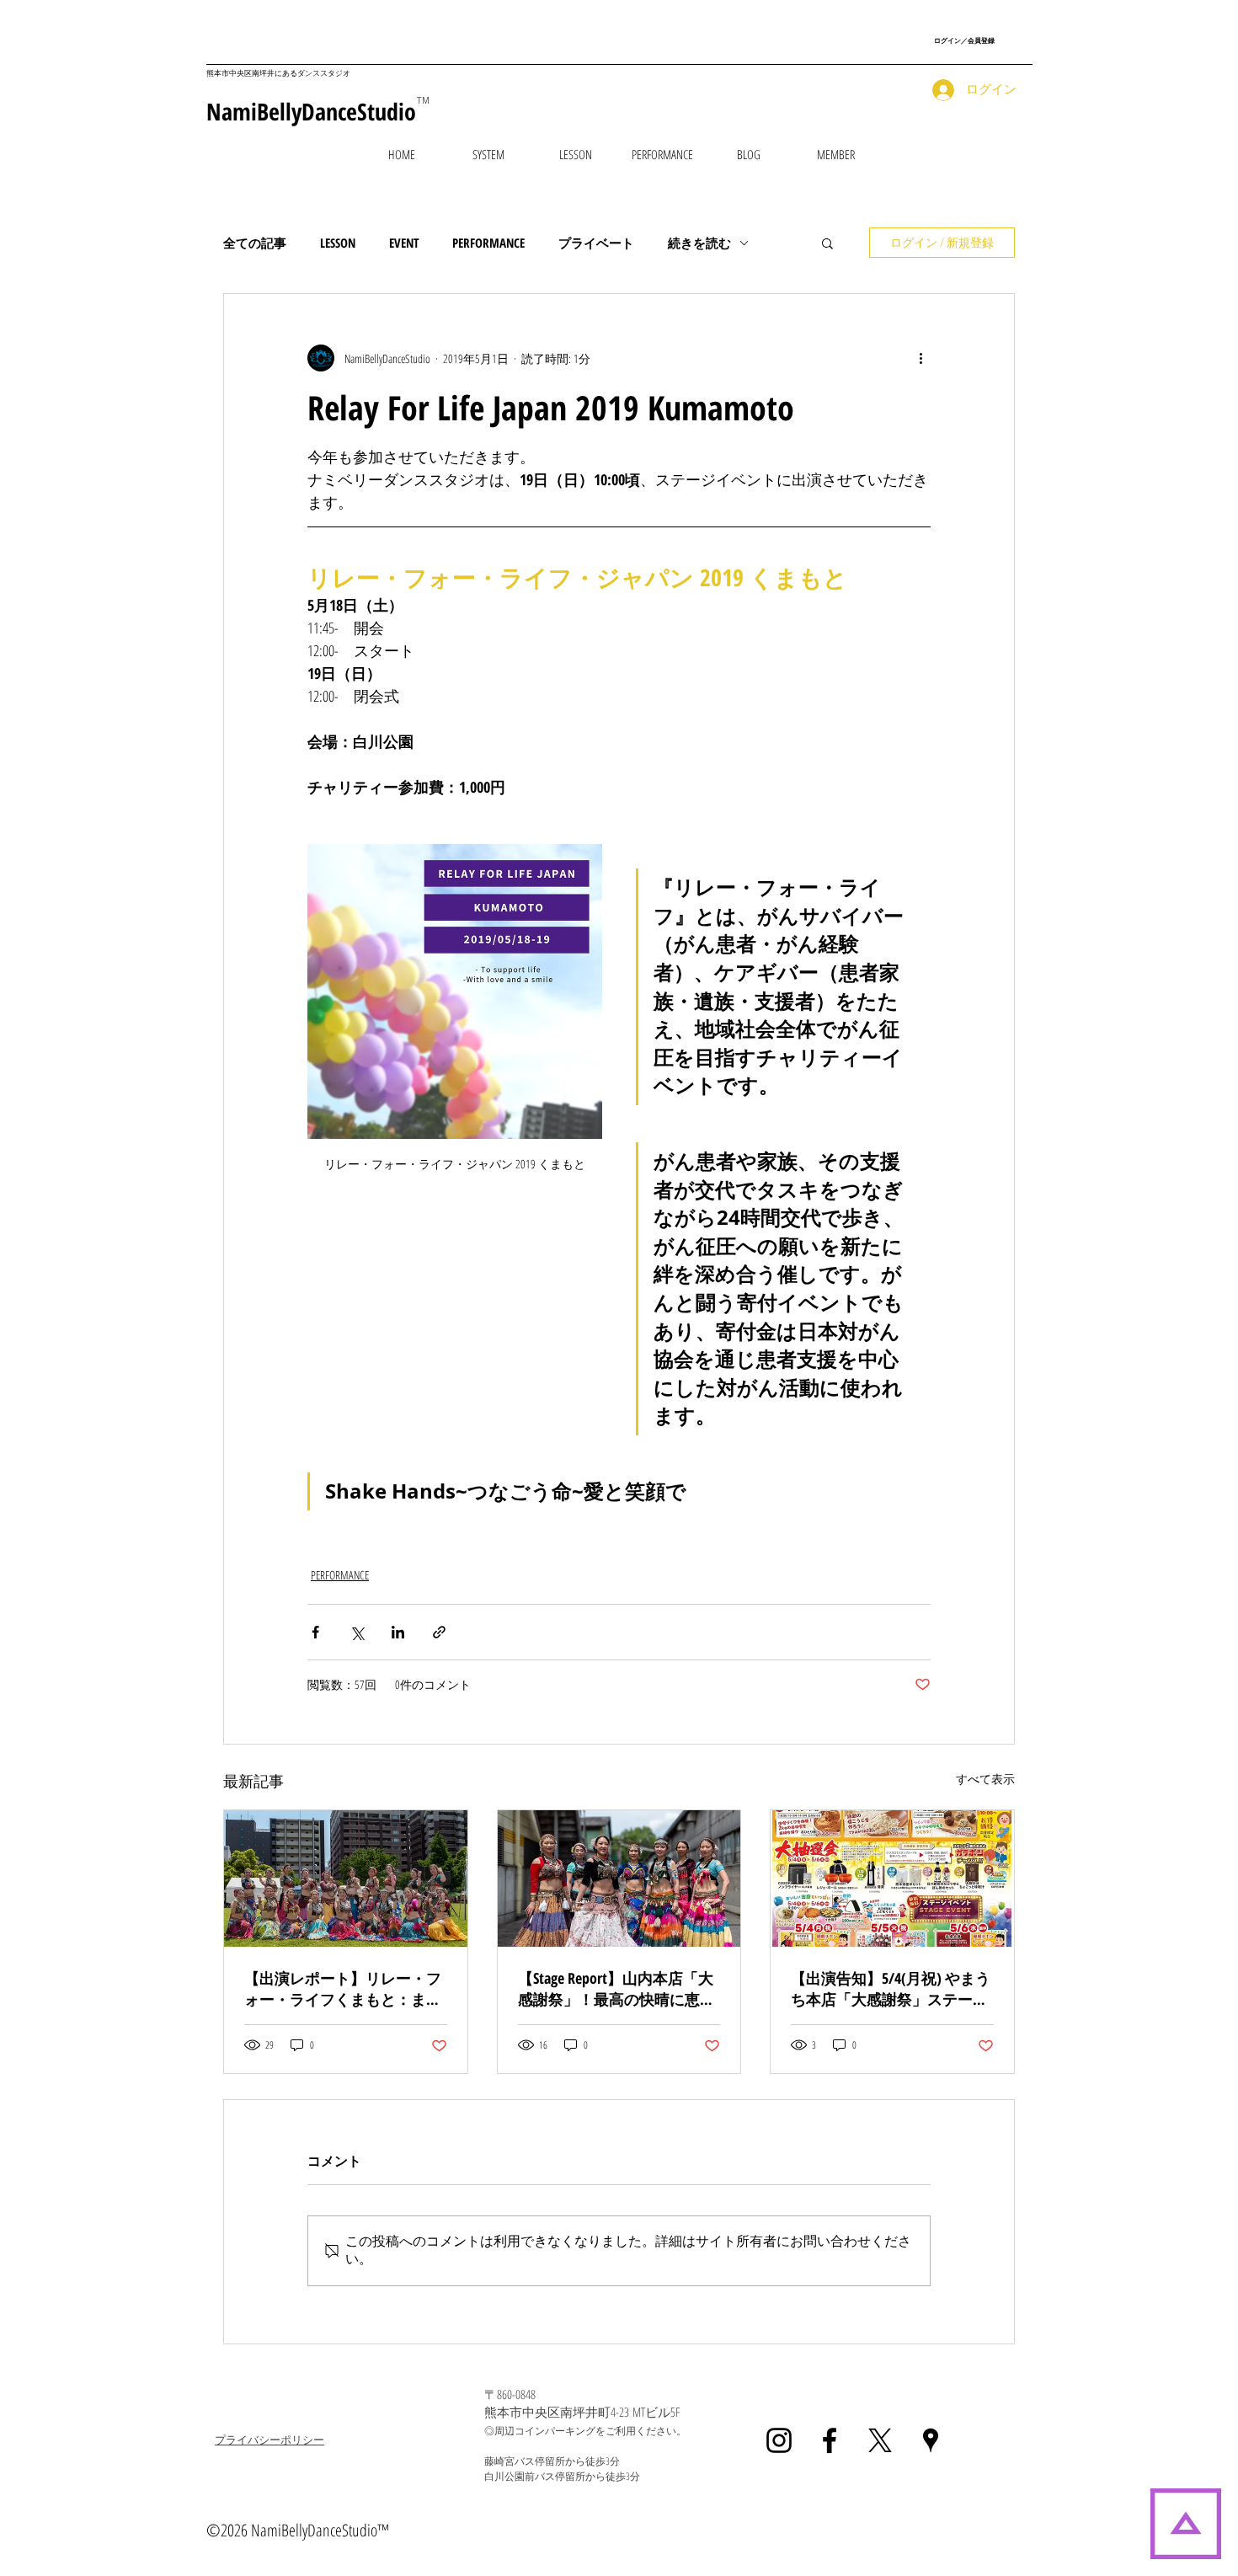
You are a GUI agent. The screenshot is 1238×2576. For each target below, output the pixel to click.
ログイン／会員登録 (964, 40)
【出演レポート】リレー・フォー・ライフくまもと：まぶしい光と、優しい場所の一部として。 (343, 1989)
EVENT (404, 243)
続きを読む (699, 243)
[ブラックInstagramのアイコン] (779, 2440)
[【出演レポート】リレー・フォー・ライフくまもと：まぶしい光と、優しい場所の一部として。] (346, 1879)
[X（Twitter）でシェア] (357, 1632)
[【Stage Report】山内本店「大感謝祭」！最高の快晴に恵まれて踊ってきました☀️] (619, 1879)
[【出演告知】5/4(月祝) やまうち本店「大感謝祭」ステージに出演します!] (892, 1879)
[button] (576, 154)
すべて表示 (985, 1779)
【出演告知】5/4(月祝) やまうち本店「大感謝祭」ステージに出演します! (891, 1989)
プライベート (596, 243)
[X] (880, 2440)
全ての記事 (255, 243)
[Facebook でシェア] (315, 1632)
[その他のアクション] (920, 358)
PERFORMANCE (488, 243)
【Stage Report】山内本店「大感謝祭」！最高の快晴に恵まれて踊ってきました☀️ (616, 1989)
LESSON (338, 243)
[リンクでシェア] (439, 1632)
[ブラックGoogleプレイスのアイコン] (931, 2440)
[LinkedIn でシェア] (398, 1632)
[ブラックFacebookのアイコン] (830, 2440)
